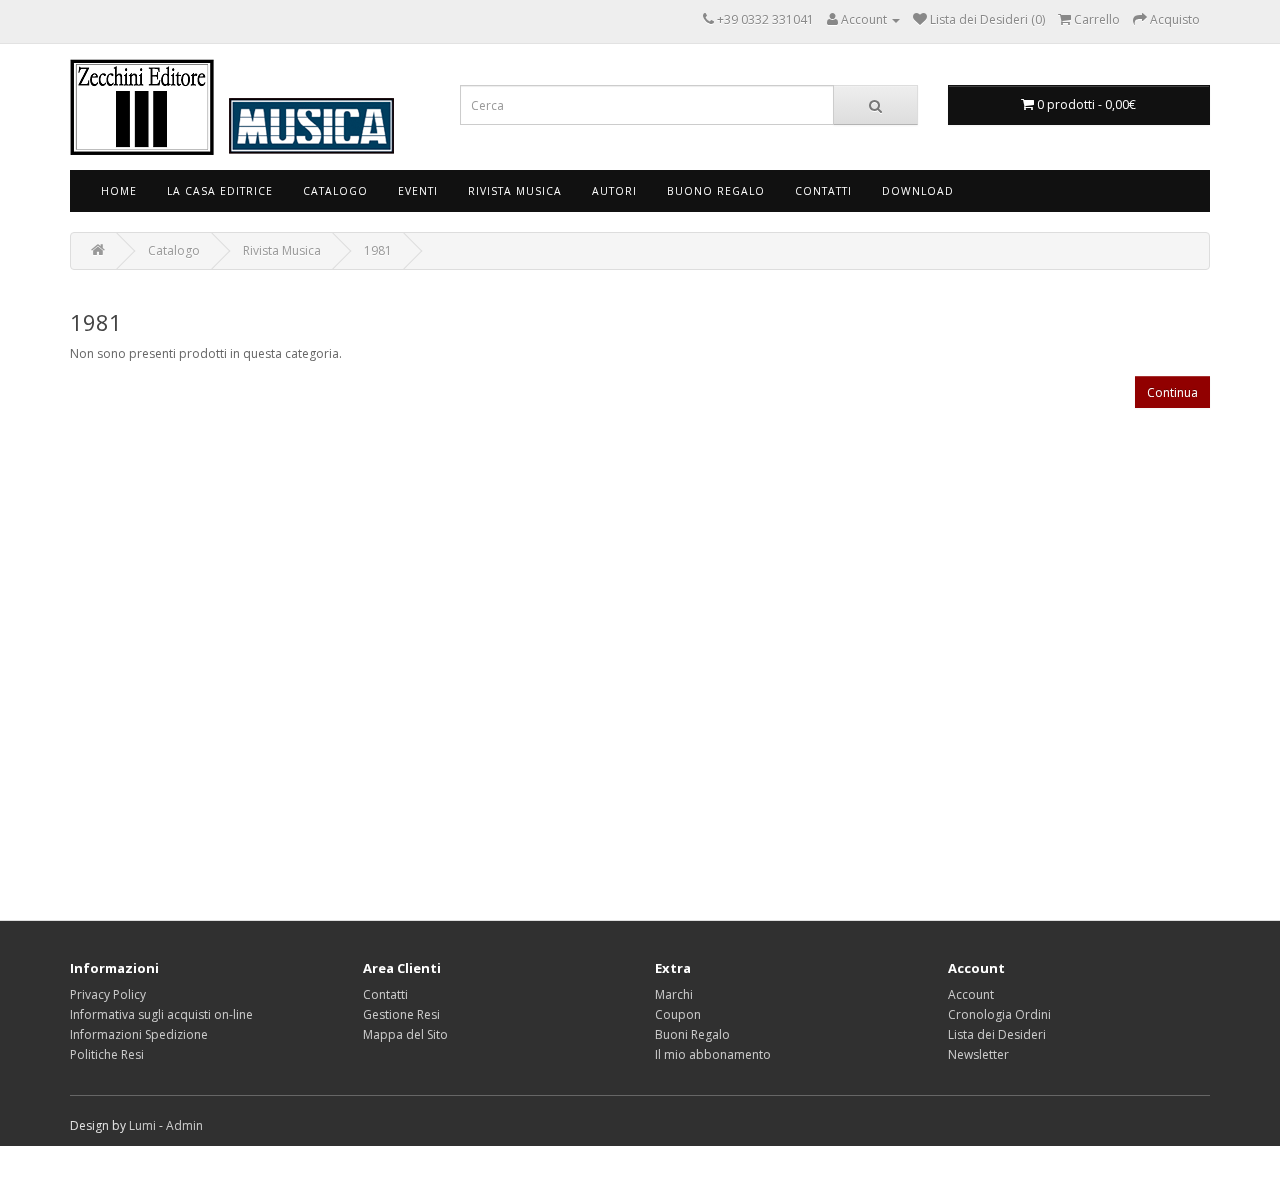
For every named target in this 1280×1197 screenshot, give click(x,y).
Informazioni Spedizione (139, 1034)
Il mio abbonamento (713, 1054)
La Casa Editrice (220, 191)
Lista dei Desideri (997, 1034)
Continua (1172, 392)
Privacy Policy (108, 994)
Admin (184, 1125)
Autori (614, 191)
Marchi (674, 994)
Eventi (418, 191)
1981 (378, 250)
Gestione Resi (401, 1014)
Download (918, 191)
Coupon (678, 1014)
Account (971, 994)
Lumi (142, 1125)
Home (119, 191)
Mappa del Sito (405, 1034)
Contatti (823, 191)
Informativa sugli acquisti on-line (161, 1014)
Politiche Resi (107, 1054)
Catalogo (335, 191)
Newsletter (978, 1054)
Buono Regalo (716, 191)
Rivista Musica (515, 191)
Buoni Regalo (692, 1034)
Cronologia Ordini (999, 1014)
